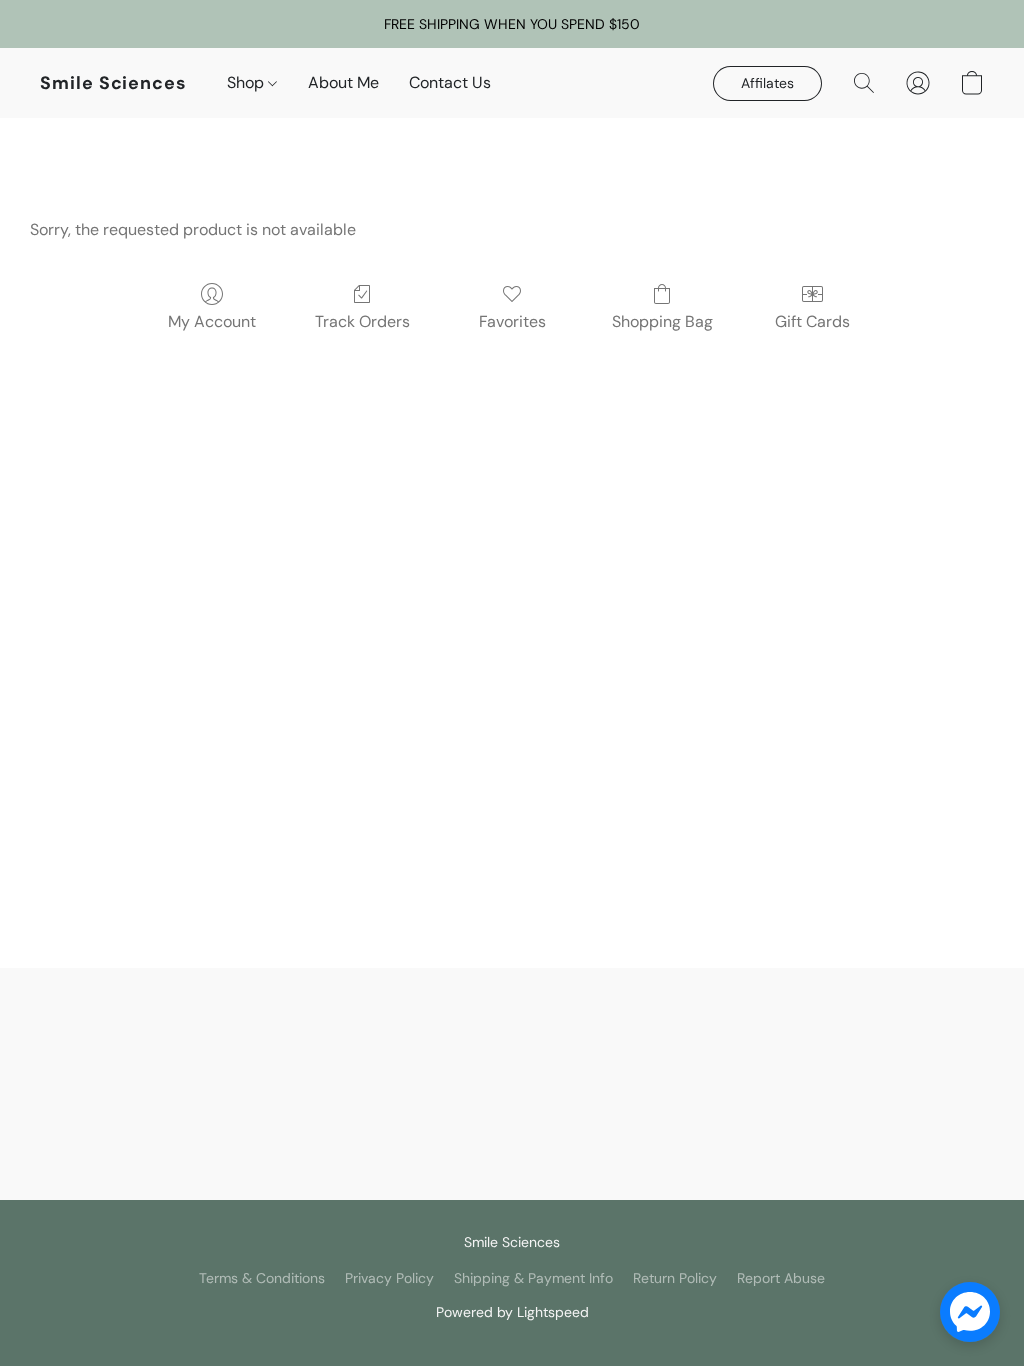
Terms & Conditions (262, 1278)
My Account (212, 321)
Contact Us (450, 82)
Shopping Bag (662, 321)
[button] (113, 83)
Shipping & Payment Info (533, 1278)
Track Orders (362, 321)
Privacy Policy (389, 1278)
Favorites (512, 321)
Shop (247, 82)
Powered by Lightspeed (512, 1312)
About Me (343, 82)
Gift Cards (812, 321)
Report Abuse (781, 1278)
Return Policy (675, 1278)
